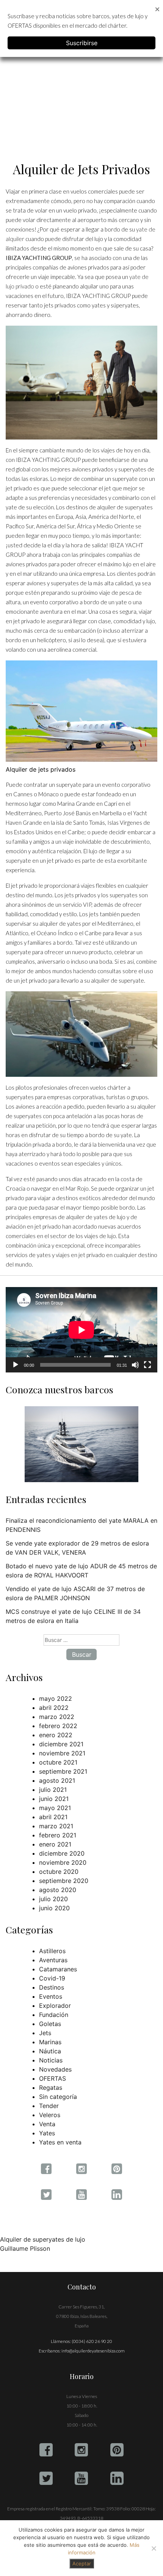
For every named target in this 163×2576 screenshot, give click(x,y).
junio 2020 (54, 1908)
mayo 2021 (55, 1808)
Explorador (55, 2006)
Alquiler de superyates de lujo (43, 2239)
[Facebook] (46, 2450)
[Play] (16, 1365)
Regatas (51, 2088)
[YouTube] (81, 2478)
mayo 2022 (56, 1698)
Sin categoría (58, 2097)
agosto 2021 (57, 1780)
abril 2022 (54, 1708)
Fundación (54, 2015)
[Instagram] (81, 2450)
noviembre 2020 (63, 1862)
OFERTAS (53, 2078)
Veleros (50, 2115)
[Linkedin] (117, 2478)
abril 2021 (53, 1817)
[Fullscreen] (147, 1365)
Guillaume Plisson (25, 2248)
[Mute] (135, 1365)
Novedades (55, 2069)
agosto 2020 (58, 1890)
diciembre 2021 (61, 1744)
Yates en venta (60, 2142)
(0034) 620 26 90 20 (92, 2341)
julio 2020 (53, 1899)
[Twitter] (46, 2478)
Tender (49, 2106)
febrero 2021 (58, 1835)
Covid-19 (52, 1978)
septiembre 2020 (64, 1881)
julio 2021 (53, 1790)
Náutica (50, 2051)
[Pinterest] (117, 2450)
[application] (81, 1330)
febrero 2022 (58, 1726)
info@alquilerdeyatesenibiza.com (93, 2351)
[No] (154, 2548)
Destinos (52, 1987)
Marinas (50, 2042)
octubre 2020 (59, 1872)
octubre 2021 (58, 1762)
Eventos (51, 1996)
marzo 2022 (57, 1717)
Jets (45, 2033)
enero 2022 (56, 1735)
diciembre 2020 (62, 1853)
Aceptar (82, 2563)
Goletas (50, 2024)
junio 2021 (54, 1799)
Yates (47, 2133)
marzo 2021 (56, 1826)
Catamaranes (58, 1969)
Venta (47, 2124)
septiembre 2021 (63, 1771)
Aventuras (53, 1960)
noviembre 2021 (62, 1753)
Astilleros (52, 1951)
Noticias (51, 2060)
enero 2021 (55, 1844)
